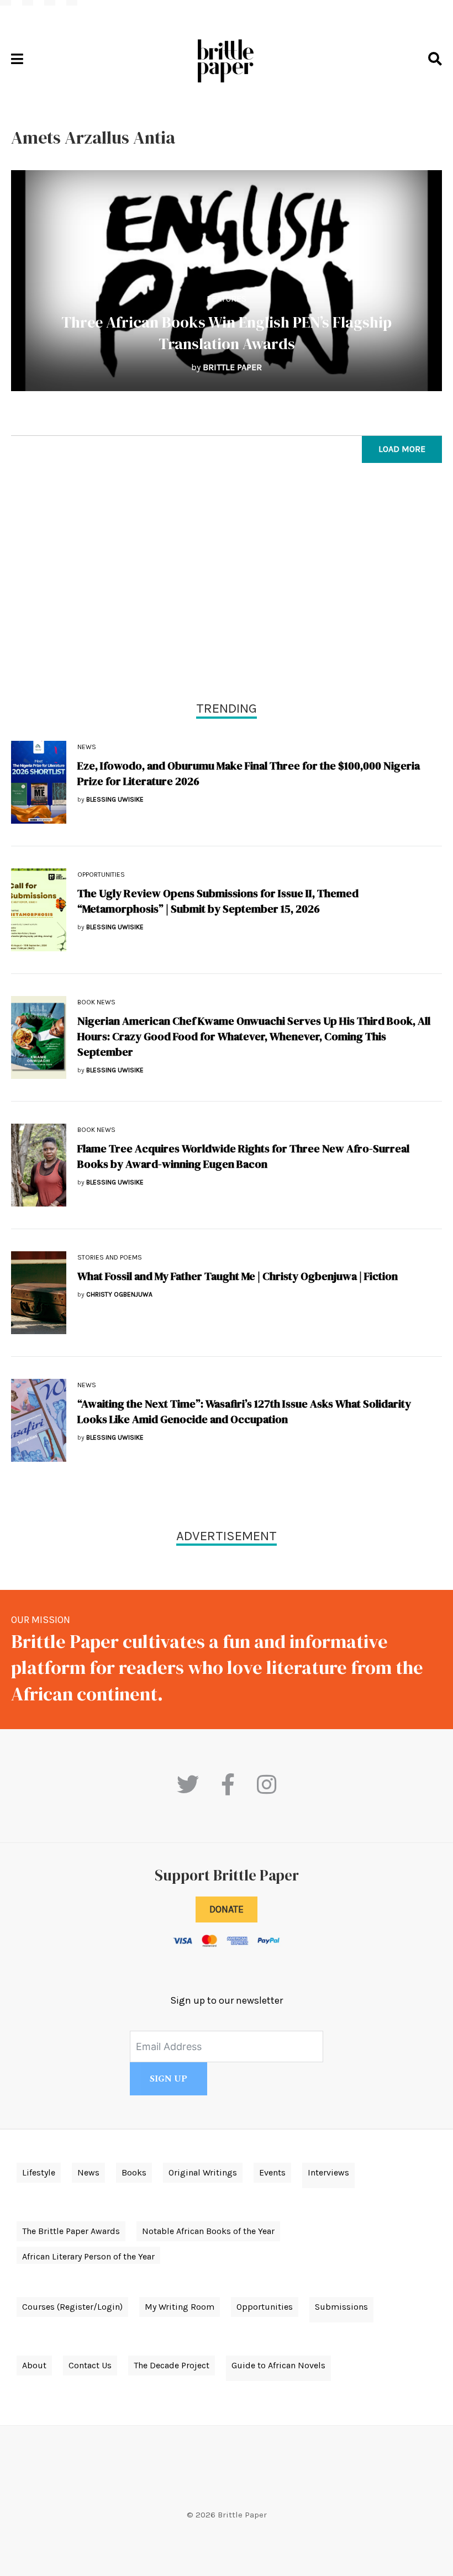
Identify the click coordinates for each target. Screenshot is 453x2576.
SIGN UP (168, 2079)
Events (272, 2172)
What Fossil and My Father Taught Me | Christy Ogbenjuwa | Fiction (238, 1276)
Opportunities (101, 875)
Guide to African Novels (278, 2365)
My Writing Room (180, 2307)
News (87, 747)
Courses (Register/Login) (72, 2307)
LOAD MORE (402, 449)
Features (227, 299)
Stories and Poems (110, 1257)
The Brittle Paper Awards (71, 2231)
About (34, 2365)
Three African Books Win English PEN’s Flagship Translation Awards (227, 333)
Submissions (341, 2307)
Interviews (328, 2172)
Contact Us (90, 2365)
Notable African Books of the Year (208, 2231)
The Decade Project (172, 2365)
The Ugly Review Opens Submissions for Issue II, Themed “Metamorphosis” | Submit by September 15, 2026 (218, 901)
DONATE (227, 1909)
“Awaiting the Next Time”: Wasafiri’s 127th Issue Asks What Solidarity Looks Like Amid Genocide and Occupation (244, 1411)
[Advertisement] (227, 584)
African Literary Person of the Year (88, 2256)
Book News (96, 1002)
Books (134, 2172)
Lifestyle (39, 2172)
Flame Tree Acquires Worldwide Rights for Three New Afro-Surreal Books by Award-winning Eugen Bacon (243, 1156)
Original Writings (203, 2172)
